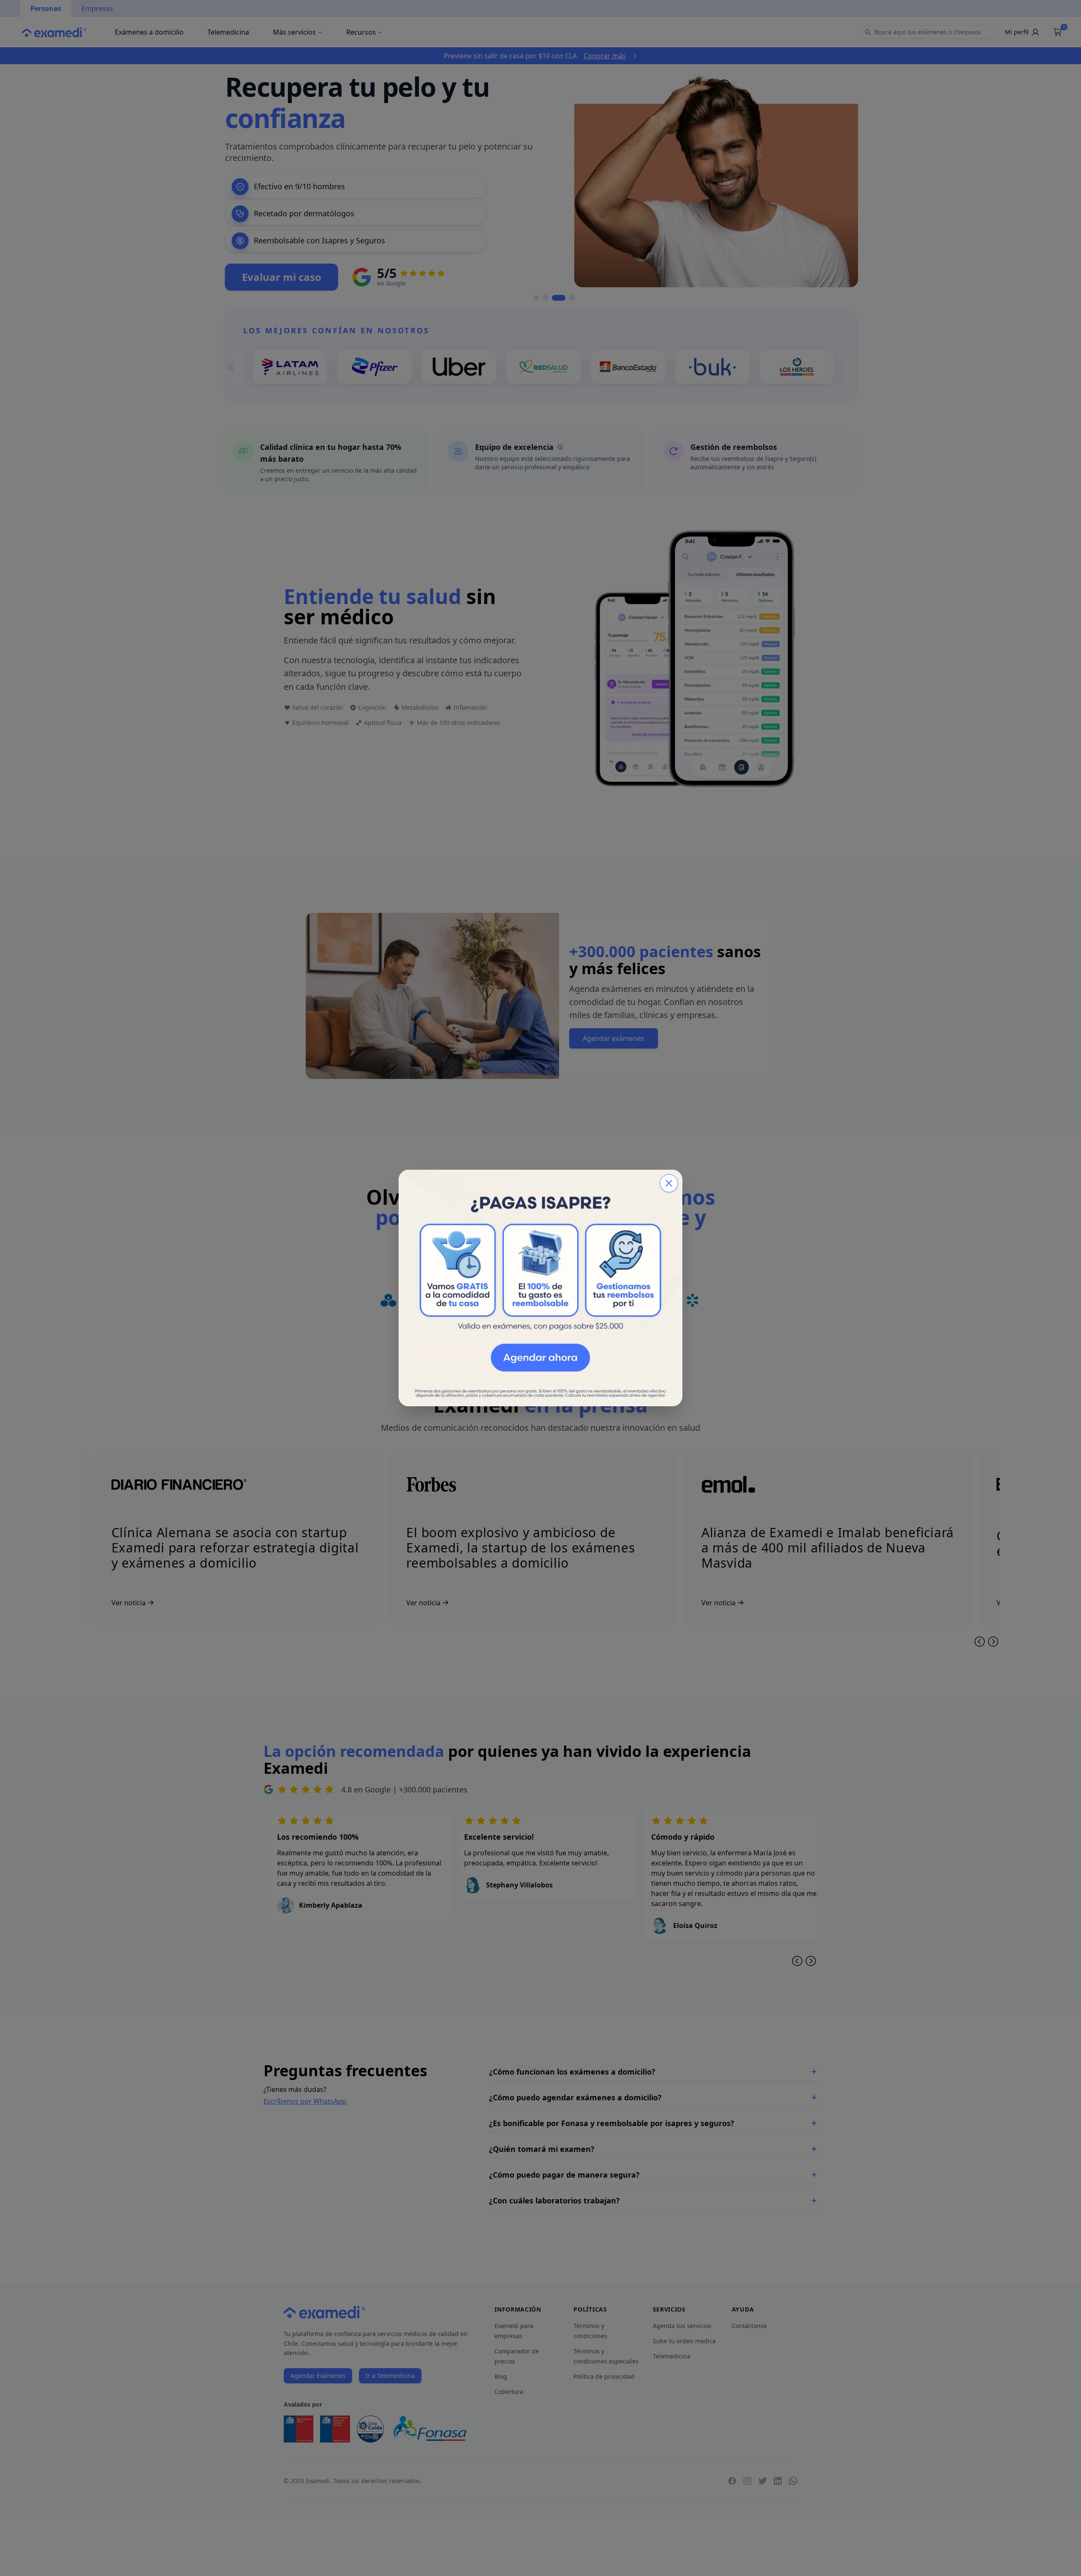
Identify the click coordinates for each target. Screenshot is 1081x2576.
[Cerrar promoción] (669, 1183)
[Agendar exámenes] (540, 1288)
